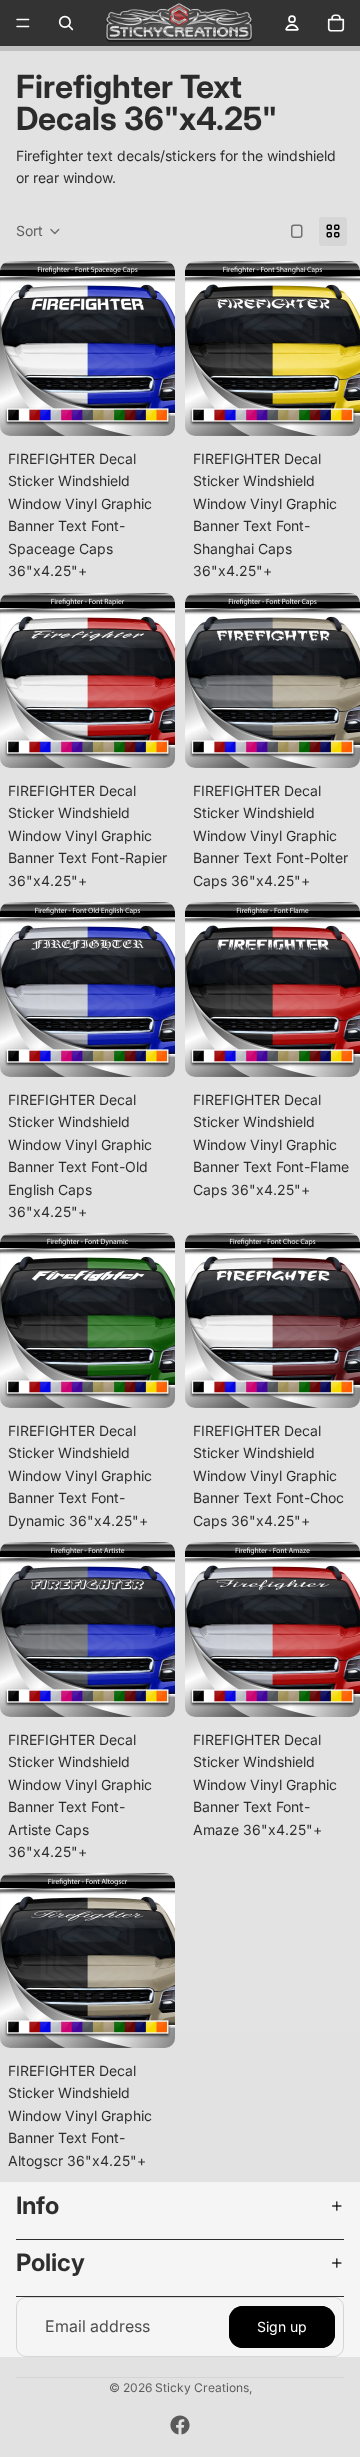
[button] (38, 232)
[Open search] (66, 23)
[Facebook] (180, 2425)
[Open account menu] (292, 23)
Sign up (282, 2326)
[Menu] (23, 23)
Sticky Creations (202, 2387)
